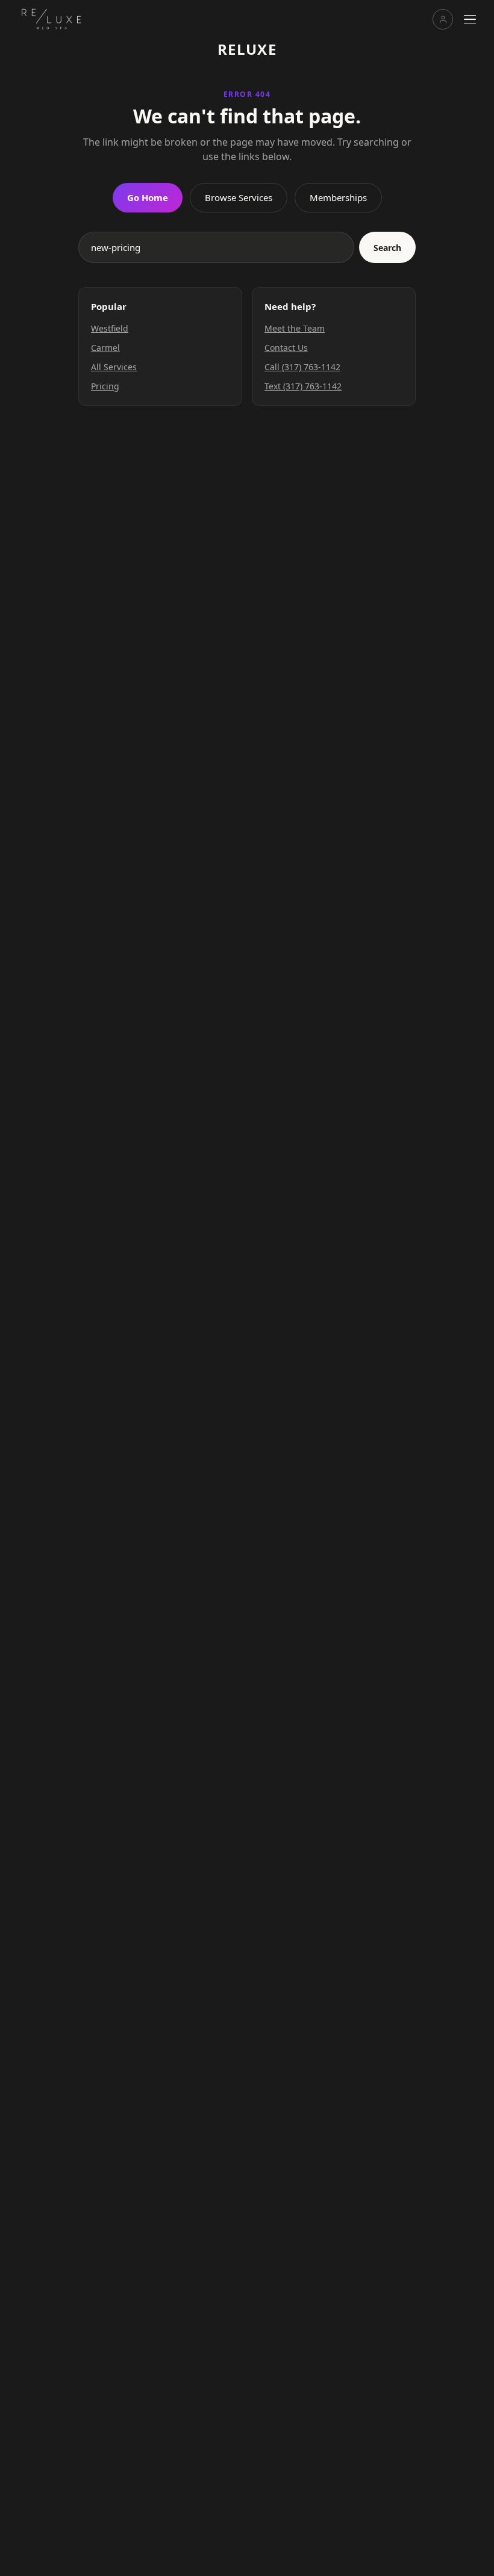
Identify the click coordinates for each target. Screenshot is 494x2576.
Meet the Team (295, 328)
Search (387, 248)
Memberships (338, 197)
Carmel (105, 348)
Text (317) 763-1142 (303, 386)
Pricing (105, 386)
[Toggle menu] (470, 19)
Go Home (148, 197)
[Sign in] (443, 19)
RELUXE (247, 49)
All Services (114, 367)
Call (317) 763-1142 (302, 367)
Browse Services (239, 197)
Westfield (110, 328)
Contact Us (286, 348)
